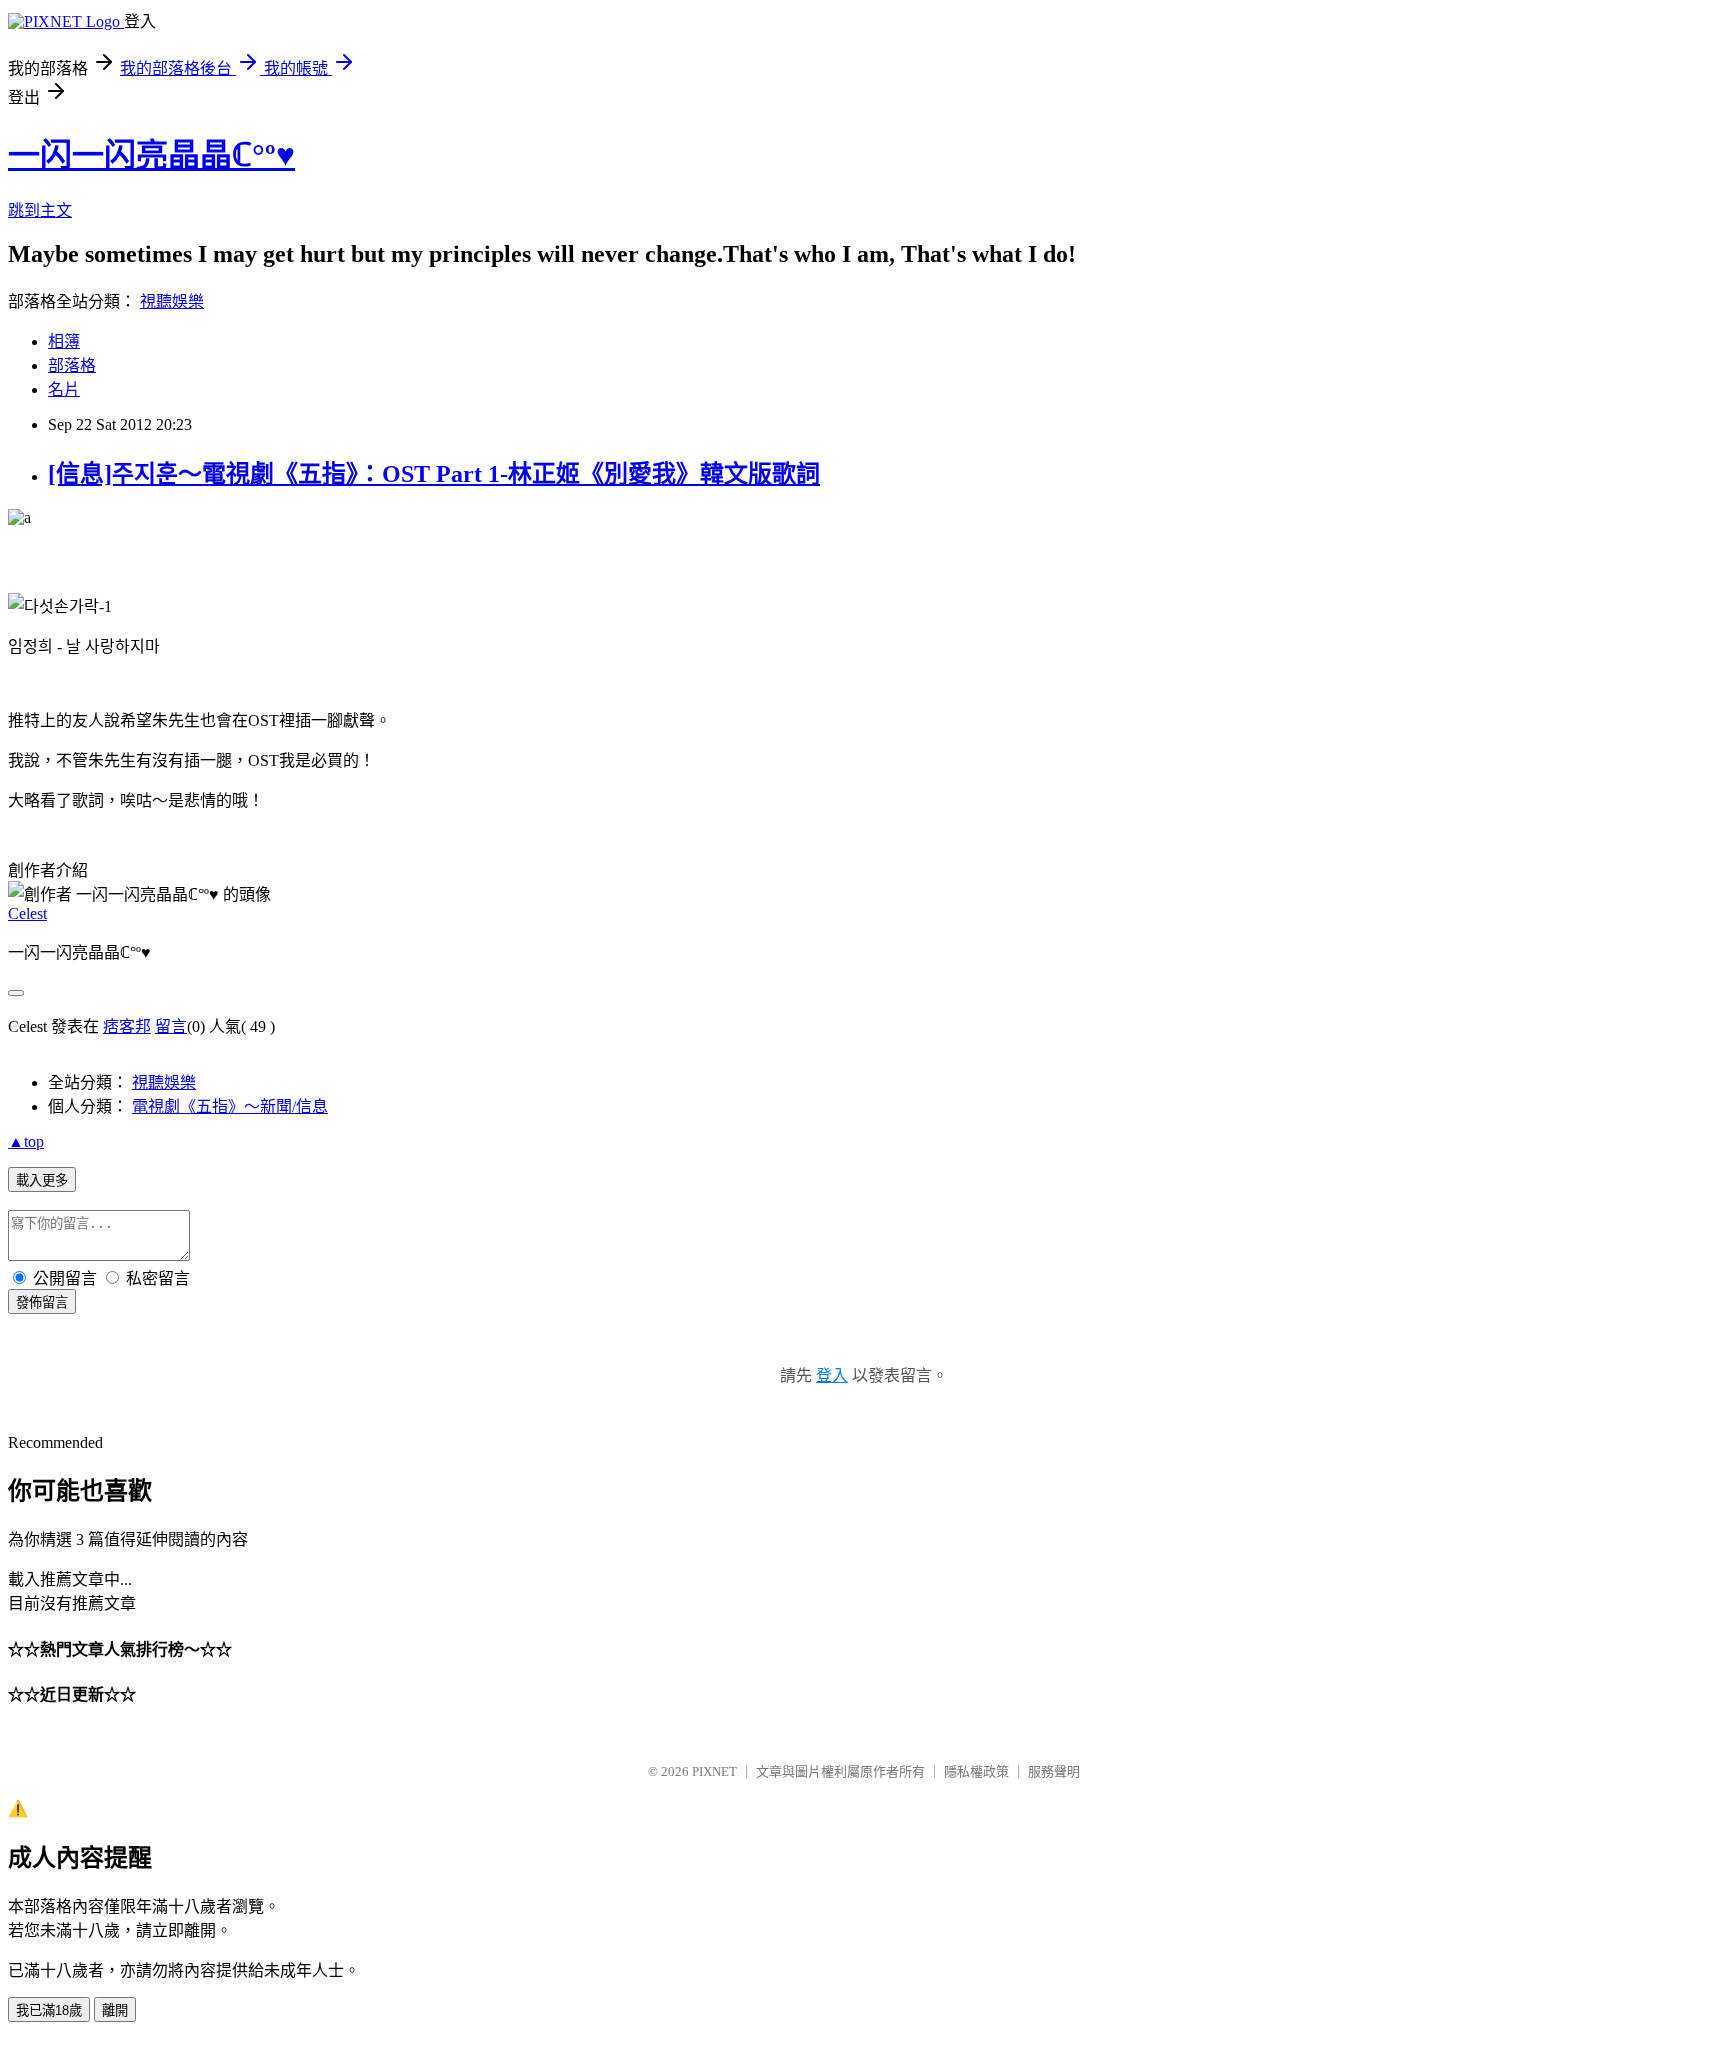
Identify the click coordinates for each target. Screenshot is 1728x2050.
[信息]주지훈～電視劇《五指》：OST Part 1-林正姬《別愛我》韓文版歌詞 (434, 474)
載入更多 (42, 1180)
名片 (64, 389)
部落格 (72, 365)
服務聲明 (1054, 1771)
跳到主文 (40, 210)
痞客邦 (127, 1026)
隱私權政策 (976, 1771)
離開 (115, 2010)
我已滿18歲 (49, 2010)
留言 (171, 1026)
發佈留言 (42, 1302)
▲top (26, 1141)
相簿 (64, 341)
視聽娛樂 (172, 301)
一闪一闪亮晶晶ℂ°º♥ (151, 155)
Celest (27, 913)
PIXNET (714, 1771)
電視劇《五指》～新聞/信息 (230, 1106)
